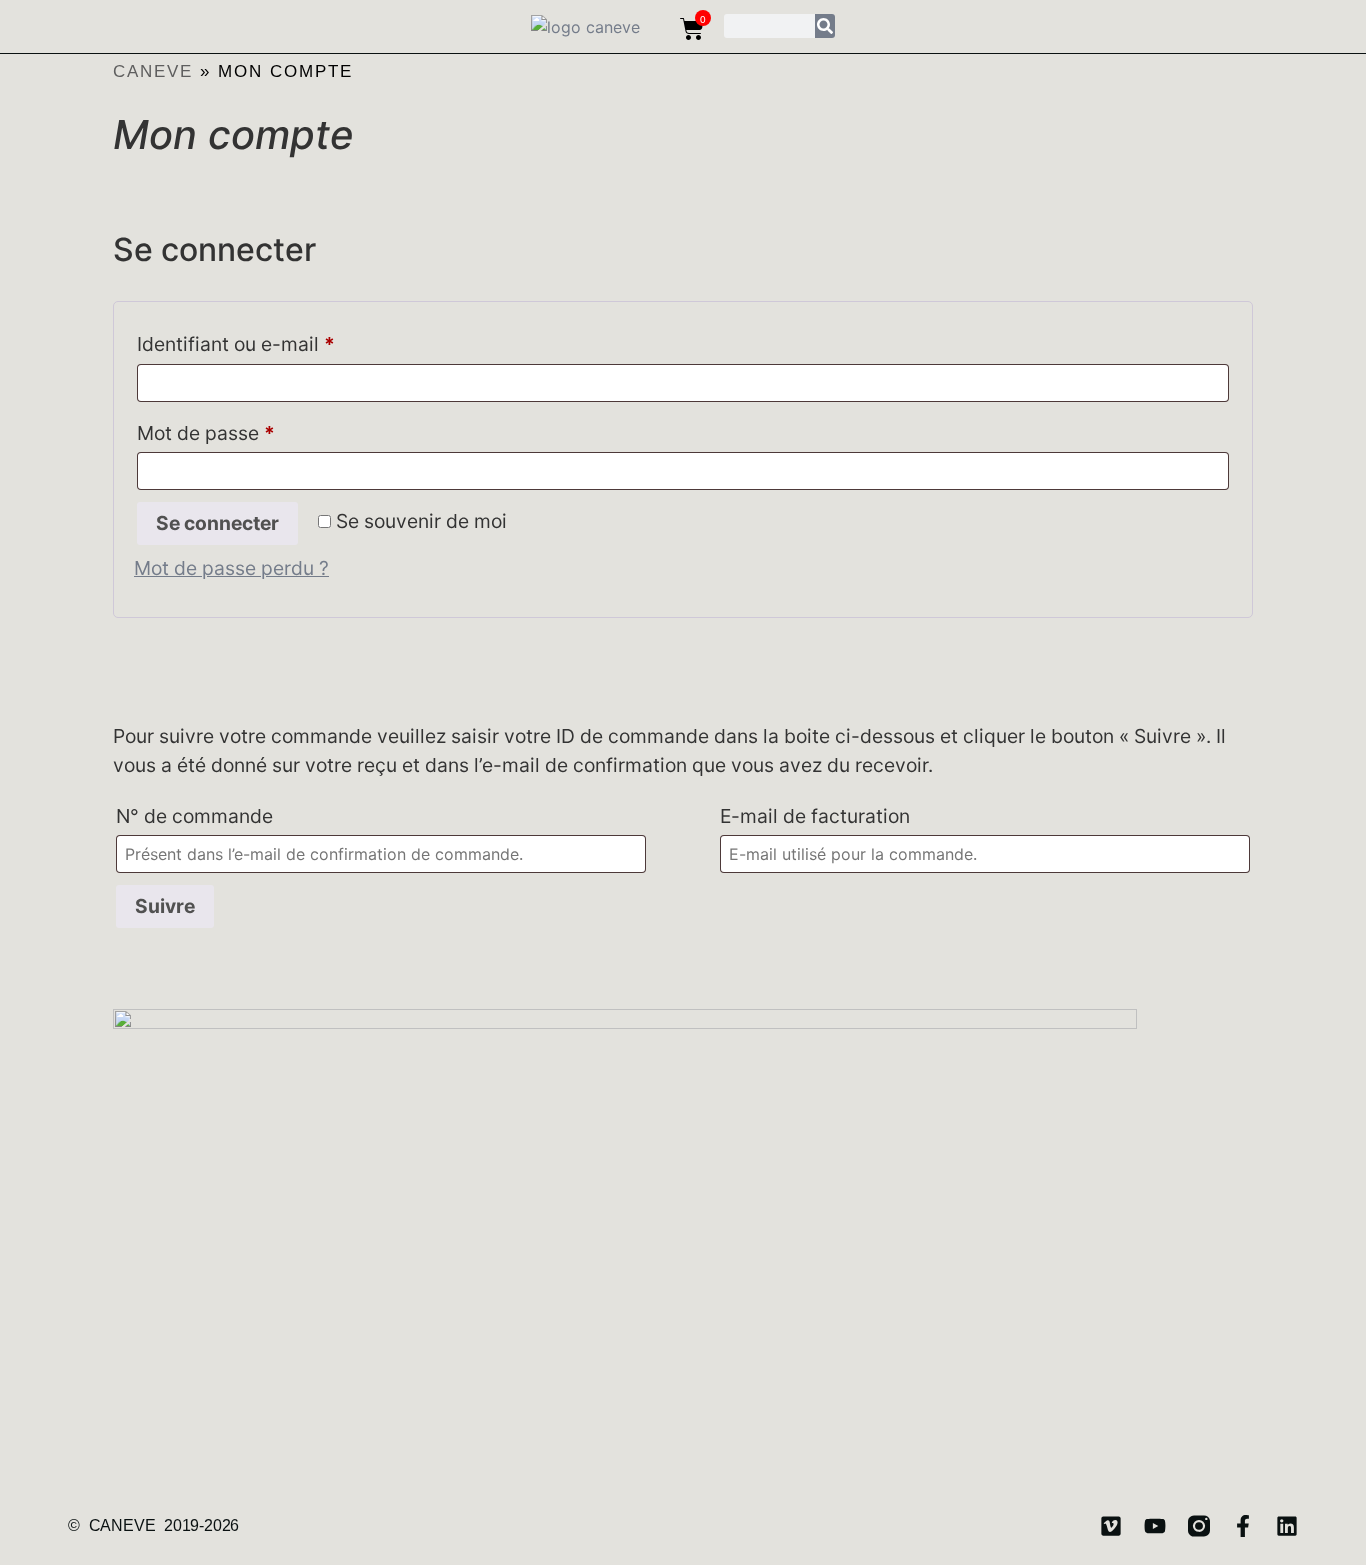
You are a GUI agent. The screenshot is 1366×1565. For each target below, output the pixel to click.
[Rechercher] (825, 26)
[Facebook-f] (1243, 1526)
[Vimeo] (1111, 1526)
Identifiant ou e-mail (286, 340)
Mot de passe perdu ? (231, 568)
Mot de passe (256, 429)
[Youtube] (1155, 1526)
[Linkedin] (1287, 1526)
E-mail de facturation (815, 816)
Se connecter (217, 523)
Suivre (165, 906)
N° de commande (194, 816)
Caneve (153, 71)
